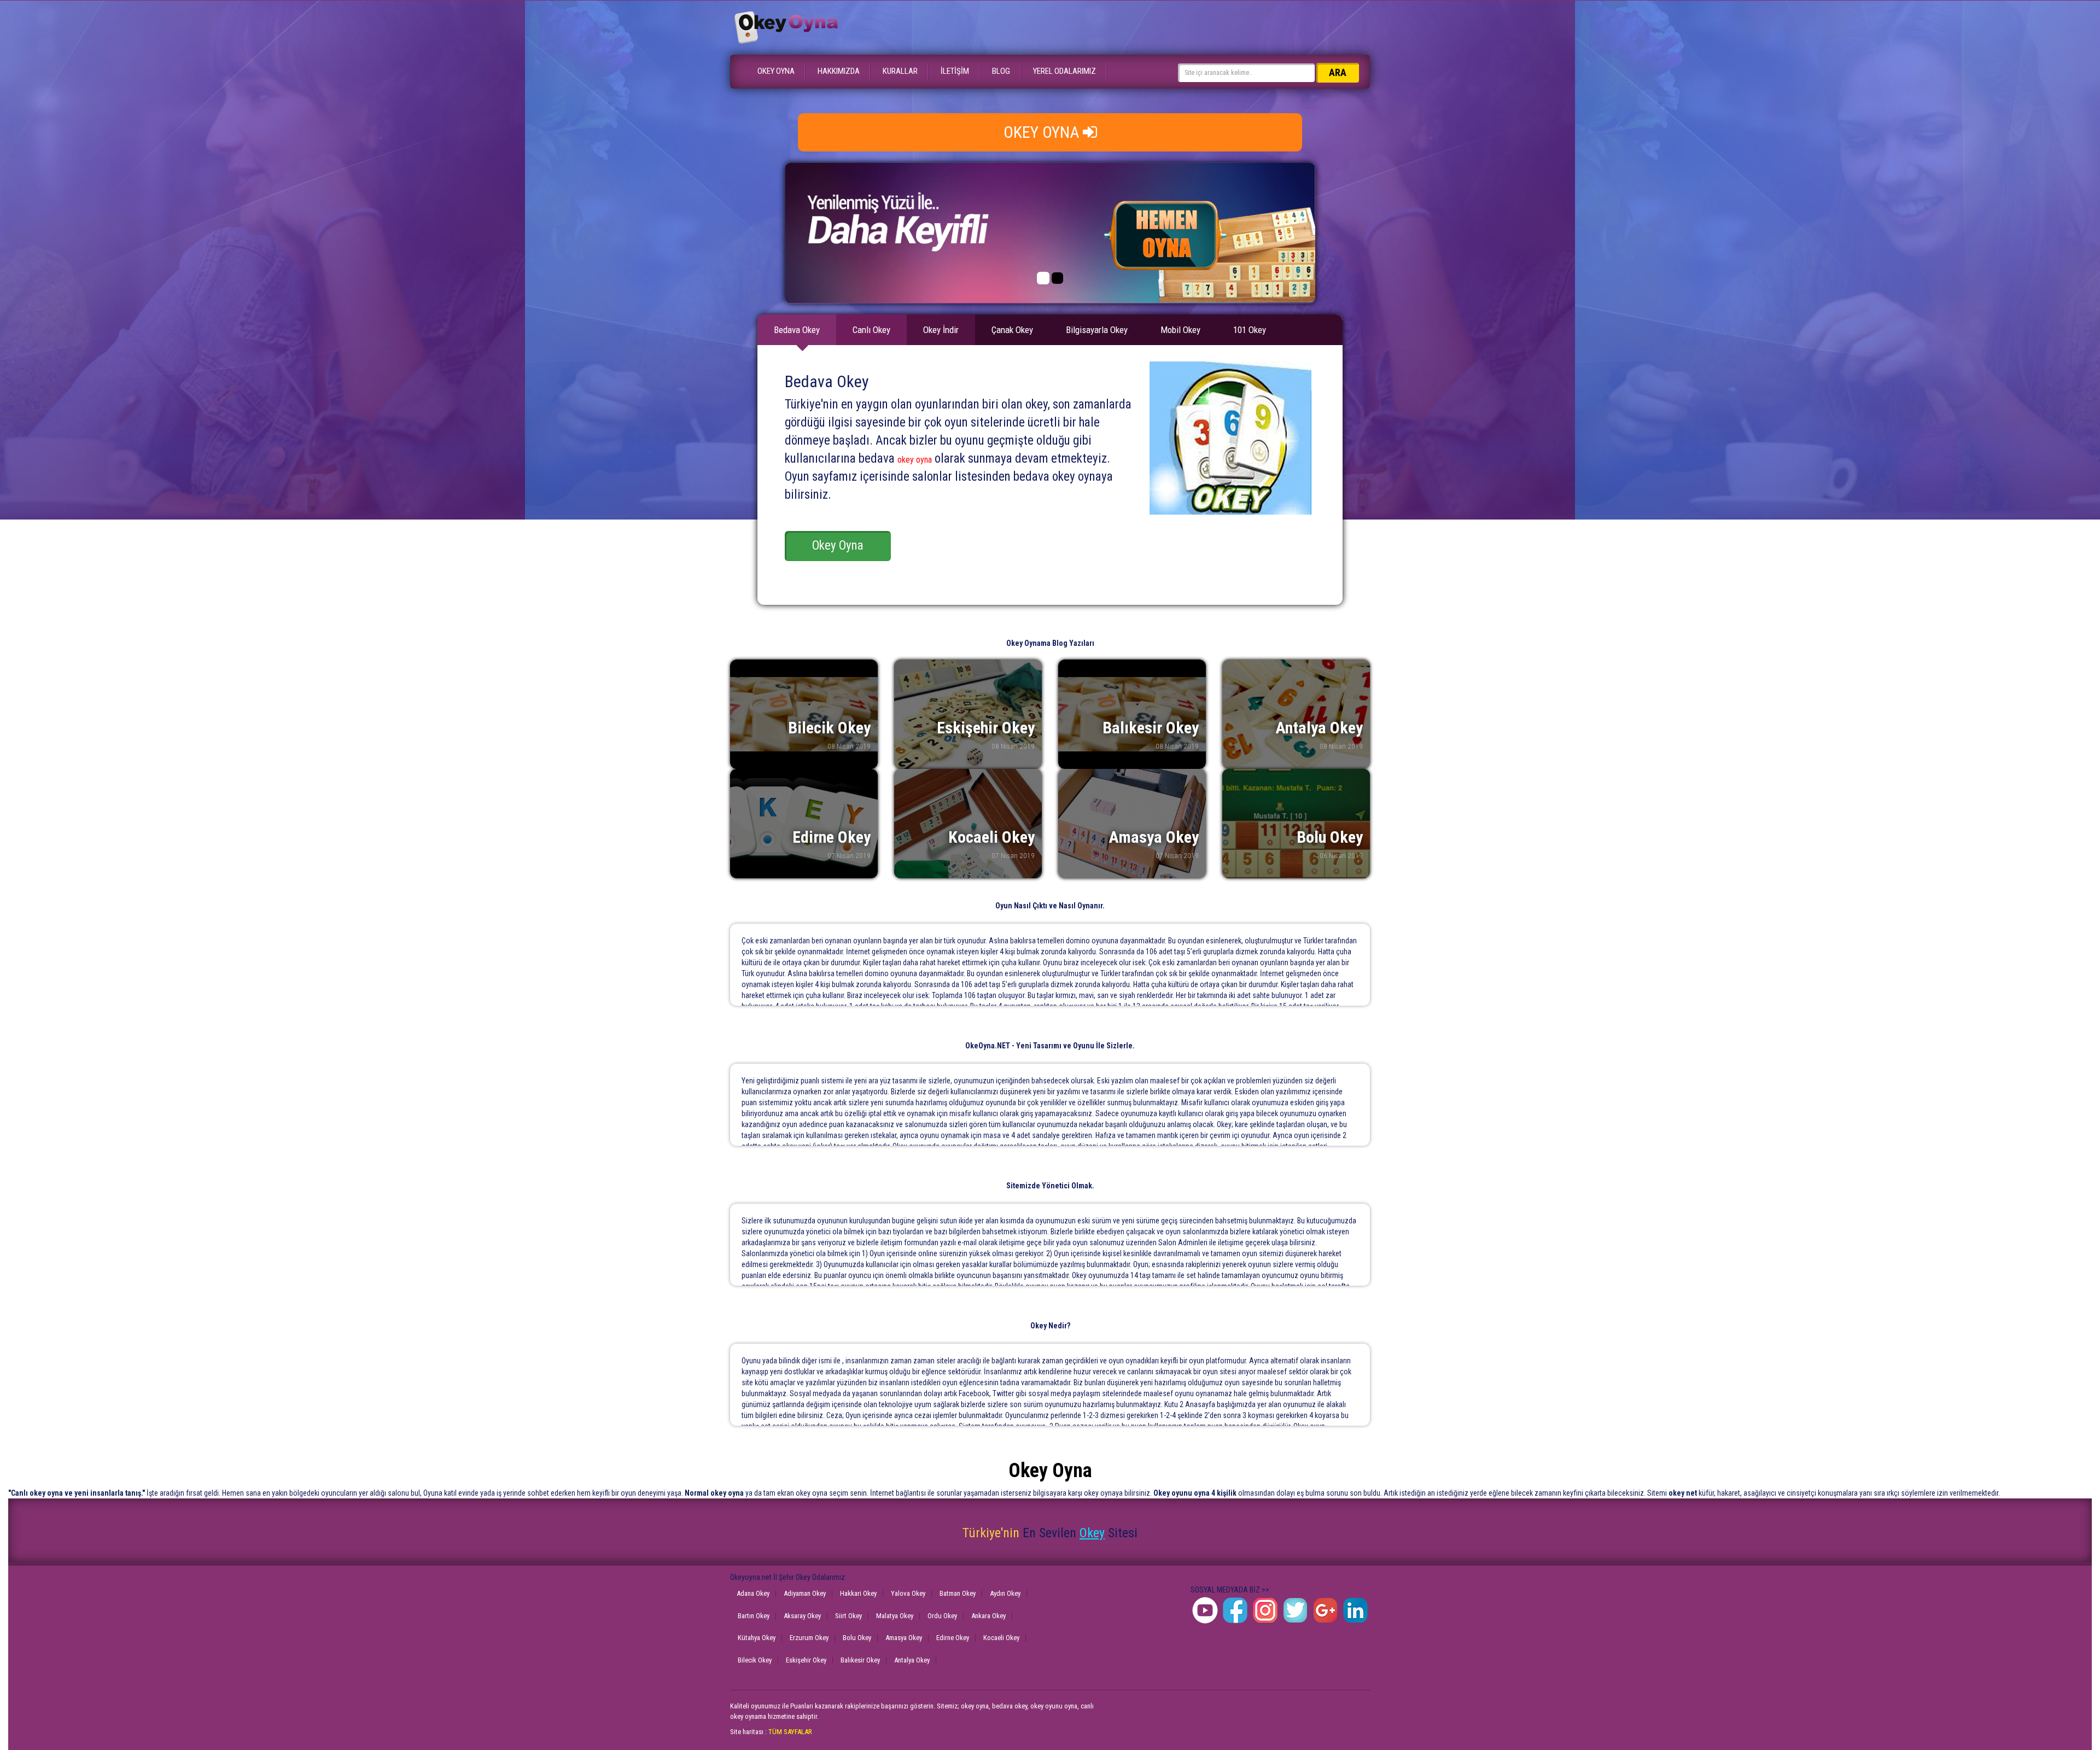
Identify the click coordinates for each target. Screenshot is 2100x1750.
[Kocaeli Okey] (968, 824)
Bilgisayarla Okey (1097, 330)
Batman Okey (958, 1593)
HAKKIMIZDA (839, 71)
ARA (1338, 72)
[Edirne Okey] (804, 824)
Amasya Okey (904, 1638)
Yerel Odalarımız (1064, 71)
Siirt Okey (848, 1616)
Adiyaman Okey (805, 1593)
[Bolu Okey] (1296, 824)
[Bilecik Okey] (804, 714)
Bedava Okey (797, 330)
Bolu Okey (857, 1638)
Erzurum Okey (809, 1638)
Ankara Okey (988, 1616)
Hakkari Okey (858, 1593)
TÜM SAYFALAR (790, 1732)
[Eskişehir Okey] (968, 714)
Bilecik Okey (755, 1660)
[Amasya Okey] (1132, 824)
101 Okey (1250, 330)
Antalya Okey (912, 1660)
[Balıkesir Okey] (1132, 714)
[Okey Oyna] (785, 27)
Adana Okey (753, 1593)
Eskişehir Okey (806, 1660)
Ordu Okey (942, 1616)
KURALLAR (900, 71)
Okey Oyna (838, 546)
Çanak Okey (1012, 330)
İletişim (955, 71)
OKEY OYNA (776, 71)
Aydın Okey (1005, 1593)
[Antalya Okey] (1296, 714)
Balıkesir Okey (860, 1660)
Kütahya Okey (757, 1638)
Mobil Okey (1180, 330)
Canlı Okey (871, 330)
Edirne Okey (953, 1638)
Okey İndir (941, 330)
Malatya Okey (895, 1616)
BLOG (1001, 71)
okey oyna (915, 460)
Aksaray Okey (802, 1616)
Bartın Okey (754, 1616)
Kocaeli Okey (1001, 1638)
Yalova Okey (908, 1593)
